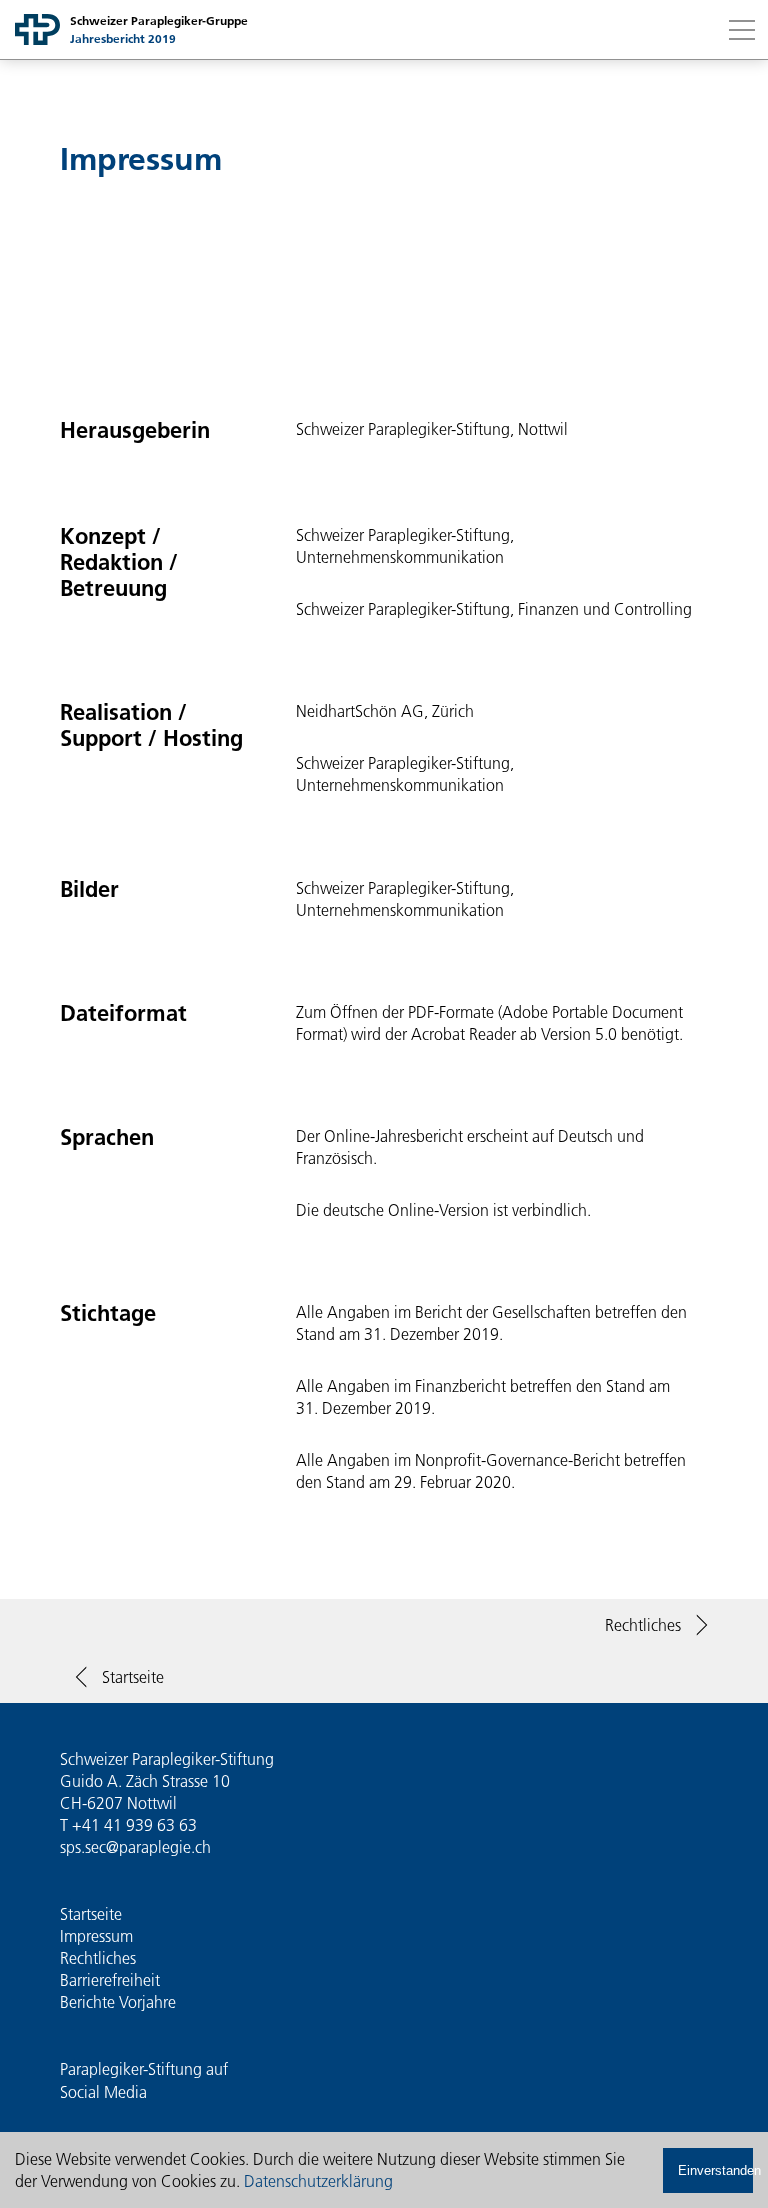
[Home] (37, 29)
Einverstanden (715, 2170)
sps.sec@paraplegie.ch (135, 1847)
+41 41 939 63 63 (134, 1825)
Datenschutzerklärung (318, 2181)
